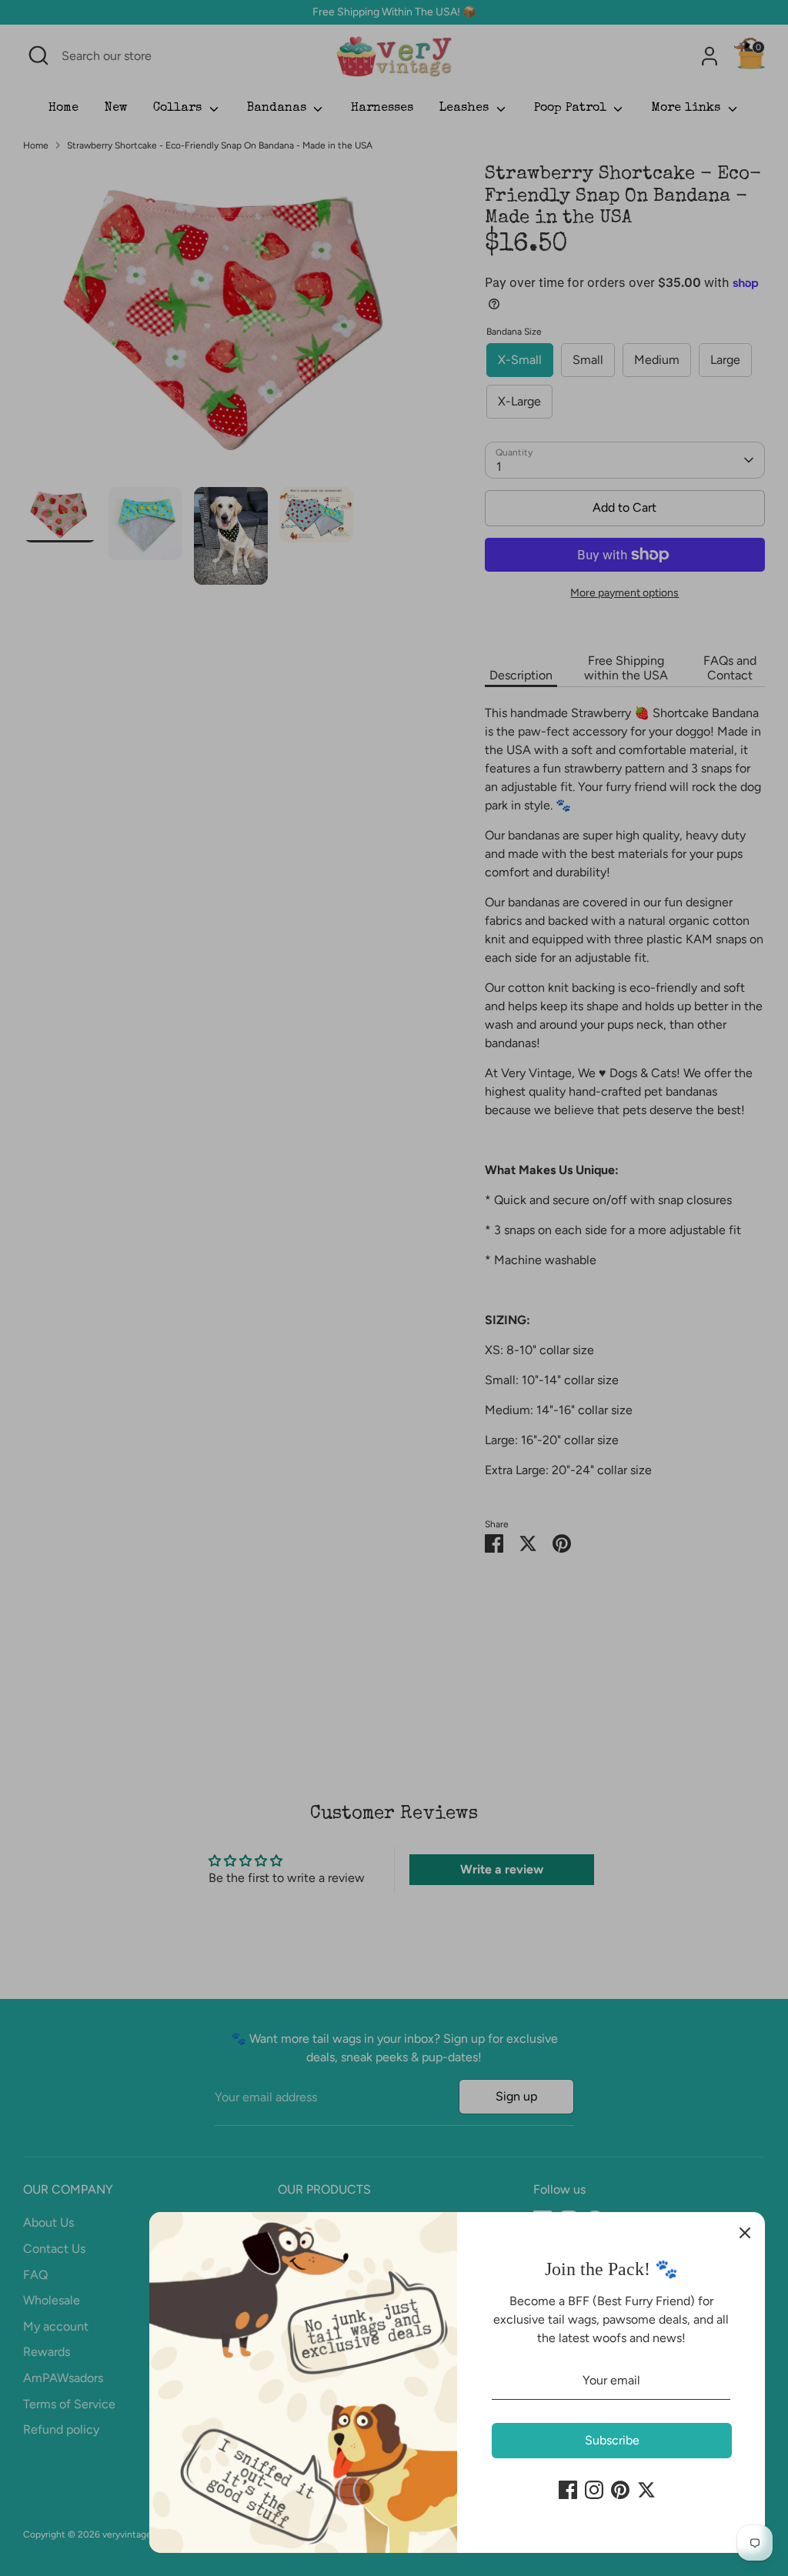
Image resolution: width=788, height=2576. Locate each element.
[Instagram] (594, 2490)
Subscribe (612, 2440)
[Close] (745, 2232)
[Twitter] (646, 2490)
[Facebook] (568, 2490)
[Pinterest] (620, 2490)
